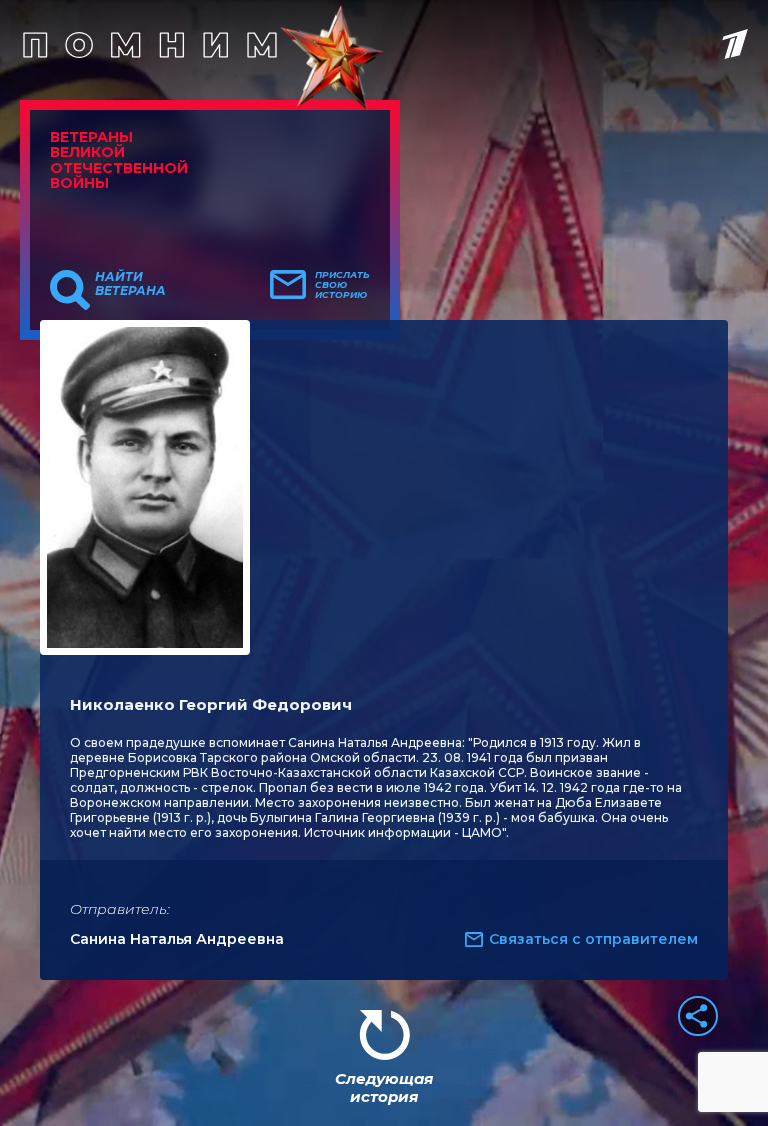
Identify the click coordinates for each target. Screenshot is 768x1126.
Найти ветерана (130, 284)
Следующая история (384, 1087)
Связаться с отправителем (593, 939)
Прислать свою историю (342, 285)
